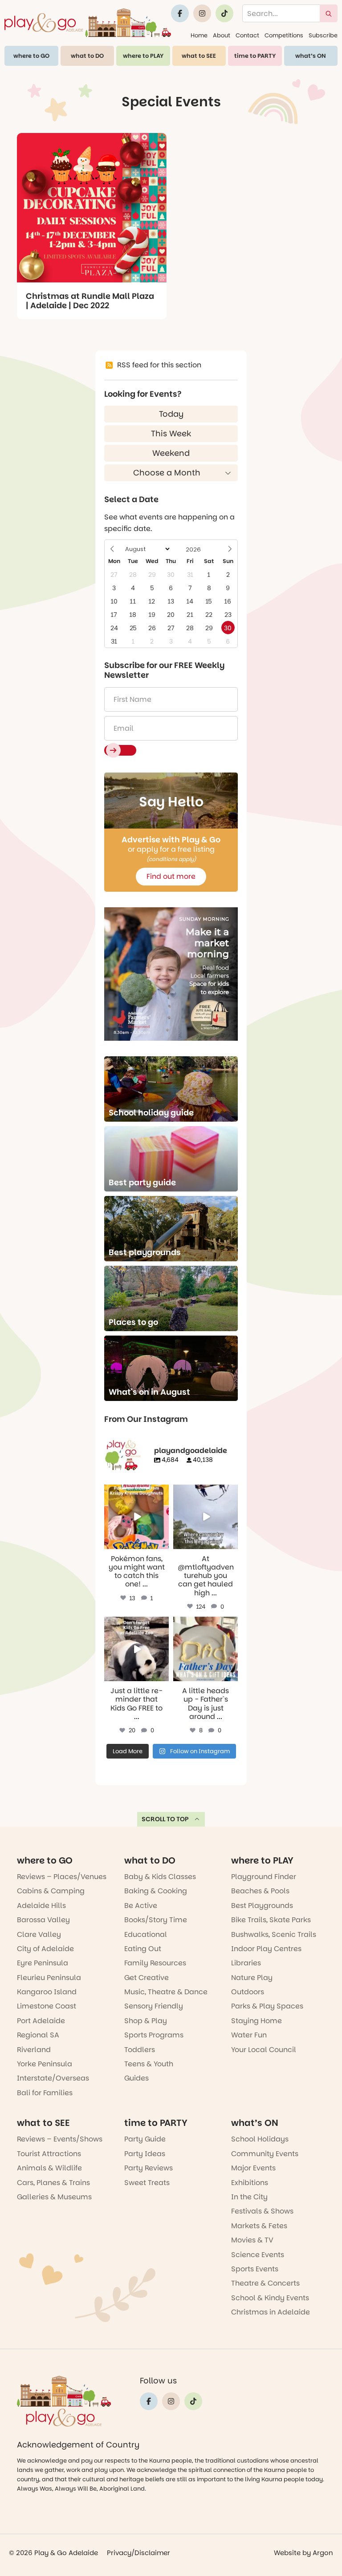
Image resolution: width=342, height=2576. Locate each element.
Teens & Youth (149, 2064)
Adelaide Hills (41, 1906)
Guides (136, 2078)
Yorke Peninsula (45, 2064)
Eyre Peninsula (43, 1963)
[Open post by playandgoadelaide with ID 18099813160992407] (206, 1649)
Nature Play (252, 1978)
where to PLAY (143, 56)
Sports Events (255, 2269)
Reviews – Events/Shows (60, 2139)
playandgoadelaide (136, 1491)
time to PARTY (255, 56)
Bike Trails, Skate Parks (271, 1920)
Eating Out (143, 1949)
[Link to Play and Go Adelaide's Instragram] (202, 13)
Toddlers (140, 2050)
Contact (247, 35)
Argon (323, 2553)
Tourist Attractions (49, 2154)
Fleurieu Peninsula (49, 1978)
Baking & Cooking (156, 1891)
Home (199, 35)
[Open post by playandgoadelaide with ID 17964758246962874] (206, 1517)
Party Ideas (145, 2154)
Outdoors (248, 1992)
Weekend (171, 453)
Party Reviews (149, 2168)
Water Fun (249, 2035)
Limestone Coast (47, 2006)
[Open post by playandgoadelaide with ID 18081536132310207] (136, 1517)
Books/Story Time (156, 1920)
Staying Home (256, 2021)
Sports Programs (154, 2035)
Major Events (253, 2168)
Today (171, 414)
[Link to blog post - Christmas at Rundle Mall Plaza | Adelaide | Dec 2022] (92, 208)
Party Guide (145, 2139)
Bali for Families (45, 2093)
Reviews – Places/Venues (62, 1877)
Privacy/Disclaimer (138, 2553)
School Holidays (260, 2139)
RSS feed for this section (159, 365)
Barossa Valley (43, 1920)
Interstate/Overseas (53, 2078)
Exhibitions (250, 2183)
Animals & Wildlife (49, 2168)
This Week (171, 433)
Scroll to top (165, 1819)
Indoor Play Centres (266, 1949)
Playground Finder (264, 1877)
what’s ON (311, 56)
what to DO (87, 56)
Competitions (284, 35)
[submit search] (329, 13)
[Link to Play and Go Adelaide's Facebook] (180, 13)
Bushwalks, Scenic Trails (274, 1934)
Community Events (265, 2154)
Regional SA (38, 2035)
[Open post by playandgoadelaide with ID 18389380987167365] (136, 1649)
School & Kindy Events (270, 2298)
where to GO (31, 56)
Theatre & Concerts (265, 2283)
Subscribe (323, 35)
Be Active (141, 1906)
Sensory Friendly (154, 2006)
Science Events (258, 2255)
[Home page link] (88, 22)
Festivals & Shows (262, 2211)
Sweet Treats (147, 2183)
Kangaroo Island (47, 1992)
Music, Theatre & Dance (166, 1992)
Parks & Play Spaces (267, 2006)
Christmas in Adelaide (271, 2312)
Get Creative (147, 1978)
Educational (146, 1934)
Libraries (246, 1963)
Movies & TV (252, 2240)
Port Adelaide (41, 2021)
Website (287, 2553)
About (222, 35)
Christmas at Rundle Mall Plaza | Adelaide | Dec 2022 (90, 301)
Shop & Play (146, 2021)
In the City (249, 2197)
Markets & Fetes (259, 2226)
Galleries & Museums (54, 2197)
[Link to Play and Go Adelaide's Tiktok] (224, 13)
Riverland (34, 2050)
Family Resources (155, 1963)
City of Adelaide (45, 1949)
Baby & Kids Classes (160, 1877)
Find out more (171, 876)
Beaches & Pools (260, 1891)
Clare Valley (39, 1934)
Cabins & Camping (51, 1891)
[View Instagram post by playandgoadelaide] (163, 1544)
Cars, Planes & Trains (53, 2183)
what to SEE (199, 56)
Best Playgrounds (262, 1906)
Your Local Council (264, 2050)
